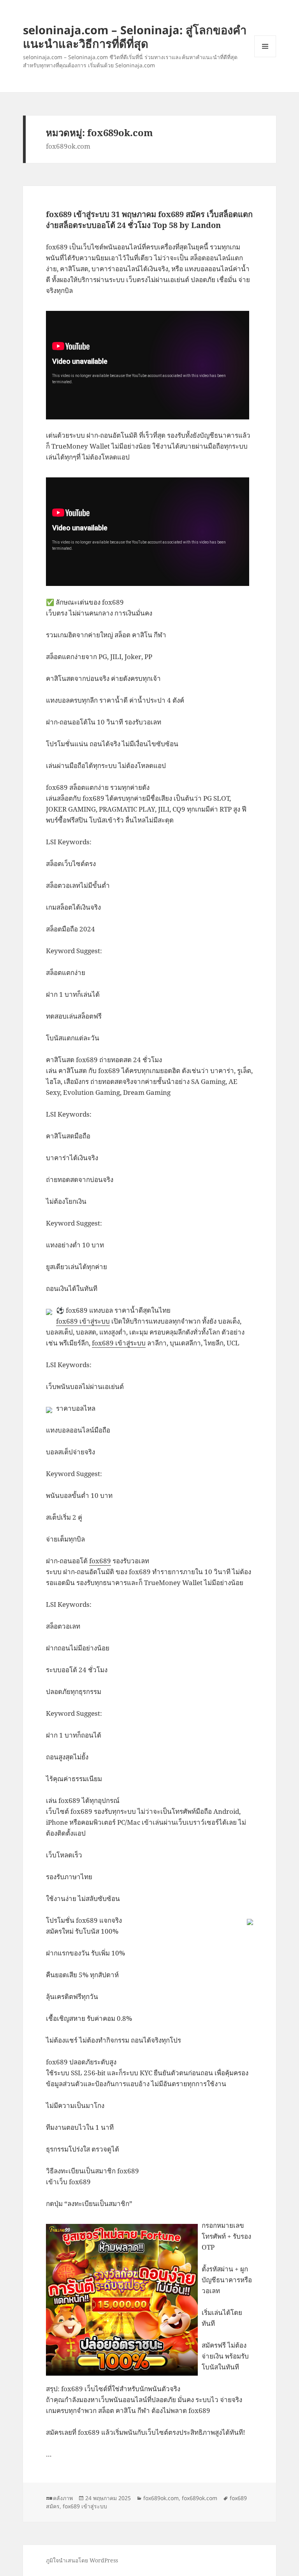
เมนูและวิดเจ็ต (265, 46)
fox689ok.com (161, 2498)
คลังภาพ (63, 2498)
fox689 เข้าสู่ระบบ (83, 1321)
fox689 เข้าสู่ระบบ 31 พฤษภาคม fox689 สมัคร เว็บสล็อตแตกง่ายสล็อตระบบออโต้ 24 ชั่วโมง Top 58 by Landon (149, 220)
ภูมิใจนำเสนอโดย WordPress (82, 2560)
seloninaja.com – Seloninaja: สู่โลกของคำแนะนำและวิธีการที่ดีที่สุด (135, 37)
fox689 (100, 1561)
